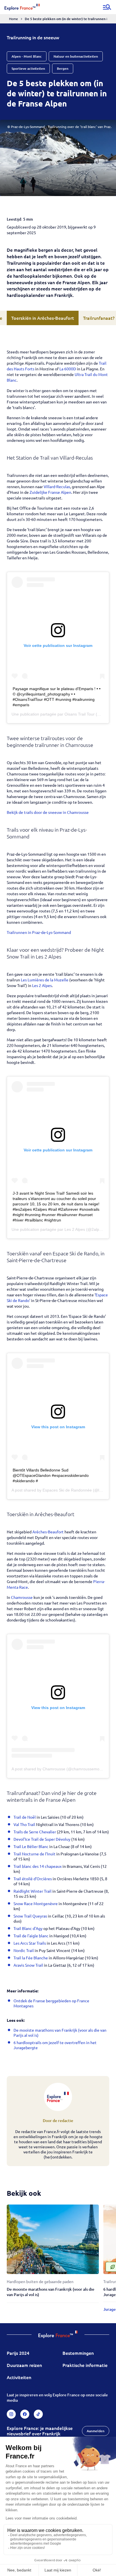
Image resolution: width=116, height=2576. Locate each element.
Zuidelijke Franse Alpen (50, 492)
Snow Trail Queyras (30, 1916)
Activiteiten (19, 2377)
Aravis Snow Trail (28, 1965)
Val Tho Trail (24, 1824)
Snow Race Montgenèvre (36, 1903)
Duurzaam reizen (24, 2365)
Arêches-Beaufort (48, 1532)
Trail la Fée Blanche (31, 1958)
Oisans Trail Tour (80, 714)
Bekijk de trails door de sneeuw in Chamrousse (48, 812)
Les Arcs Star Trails (30, 1943)
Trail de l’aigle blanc (31, 1936)
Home (14, 19)
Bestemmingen (78, 2353)
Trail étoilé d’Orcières (33, 1879)
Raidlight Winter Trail (33, 1891)
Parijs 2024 (18, 2353)
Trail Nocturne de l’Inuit (34, 1854)
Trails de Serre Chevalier (35, 1832)
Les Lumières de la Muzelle (45, 980)
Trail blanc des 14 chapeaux (38, 1866)
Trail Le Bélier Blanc (31, 1846)
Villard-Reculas (57, 486)
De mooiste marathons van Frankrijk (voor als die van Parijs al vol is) (51, 2292)
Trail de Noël (25, 1817)
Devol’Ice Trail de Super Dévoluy (42, 1839)
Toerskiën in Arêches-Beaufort (43, 318)
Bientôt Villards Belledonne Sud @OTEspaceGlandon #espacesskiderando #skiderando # (51, 1475)
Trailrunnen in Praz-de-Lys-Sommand (39, 932)
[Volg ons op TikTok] (38, 2414)
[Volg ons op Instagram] (11, 2414)
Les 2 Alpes (42, 985)
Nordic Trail (24, 1950)
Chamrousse (22, 1597)
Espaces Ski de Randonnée (67, 1490)
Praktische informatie (85, 2365)
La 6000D (68, 369)
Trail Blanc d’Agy (28, 1928)
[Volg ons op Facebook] (25, 2414)
